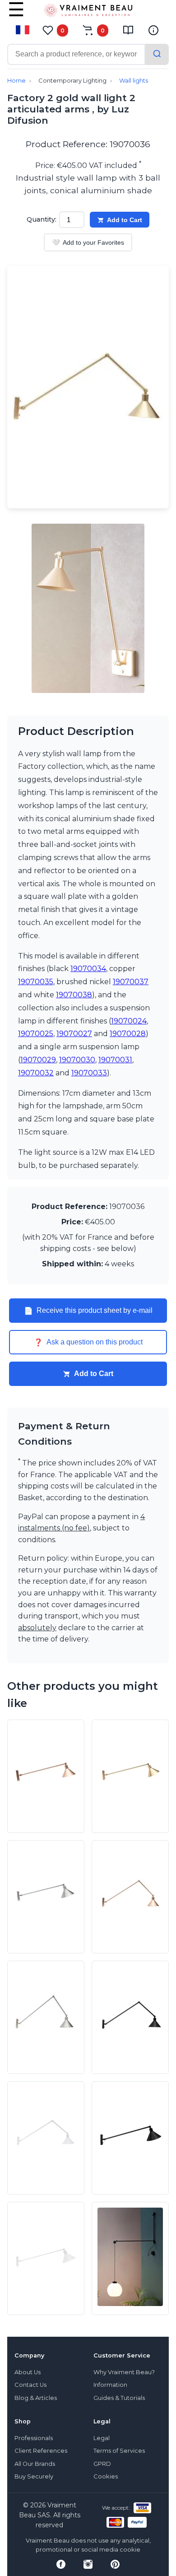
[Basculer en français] (23, 30)
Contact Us (30, 2385)
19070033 (89, 1073)
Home (16, 81)
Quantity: (42, 219)
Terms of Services (119, 2451)
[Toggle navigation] (16, 16)
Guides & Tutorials (119, 2398)
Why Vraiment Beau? (124, 2372)
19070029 (38, 1060)
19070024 (129, 1021)
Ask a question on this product (88, 1342)
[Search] (157, 54)
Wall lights (134, 81)
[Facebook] (61, 2564)
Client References (41, 2451)
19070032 (36, 1073)
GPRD (102, 2464)
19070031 (115, 1060)
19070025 (36, 1034)
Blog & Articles (36, 2398)
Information (110, 2385)
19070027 (74, 1034)
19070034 (88, 969)
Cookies (106, 2476)
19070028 (128, 1034)
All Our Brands (35, 2464)
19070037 (131, 982)
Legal (102, 2438)
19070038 (74, 995)
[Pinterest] (115, 2564)
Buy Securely (34, 2476)
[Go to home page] (88, 12)
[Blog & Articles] (128, 30)
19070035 (36, 982)
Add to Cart (125, 220)
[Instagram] (88, 2564)
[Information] (153, 30)
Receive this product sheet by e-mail (88, 1311)
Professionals (34, 2438)
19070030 (77, 1060)
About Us (28, 2372)
